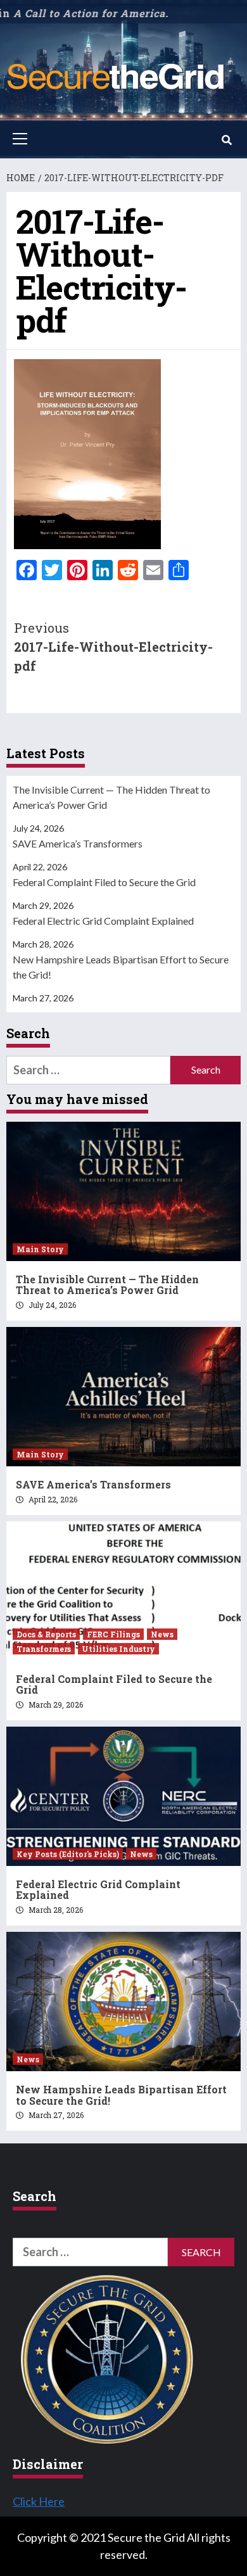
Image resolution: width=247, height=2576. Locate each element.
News (162, 1634)
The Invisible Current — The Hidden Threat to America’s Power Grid (111, 797)
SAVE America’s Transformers (78, 843)
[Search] (226, 140)
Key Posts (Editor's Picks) (68, 1854)
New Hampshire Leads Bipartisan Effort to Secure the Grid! (121, 967)
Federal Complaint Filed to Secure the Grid (104, 882)
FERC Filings (113, 1634)
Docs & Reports (46, 1634)
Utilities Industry (118, 1649)
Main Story (40, 1249)
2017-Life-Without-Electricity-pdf (113, 647)
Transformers (44, 1649)
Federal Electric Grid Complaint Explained (103, 921)
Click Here (39, 2501)
